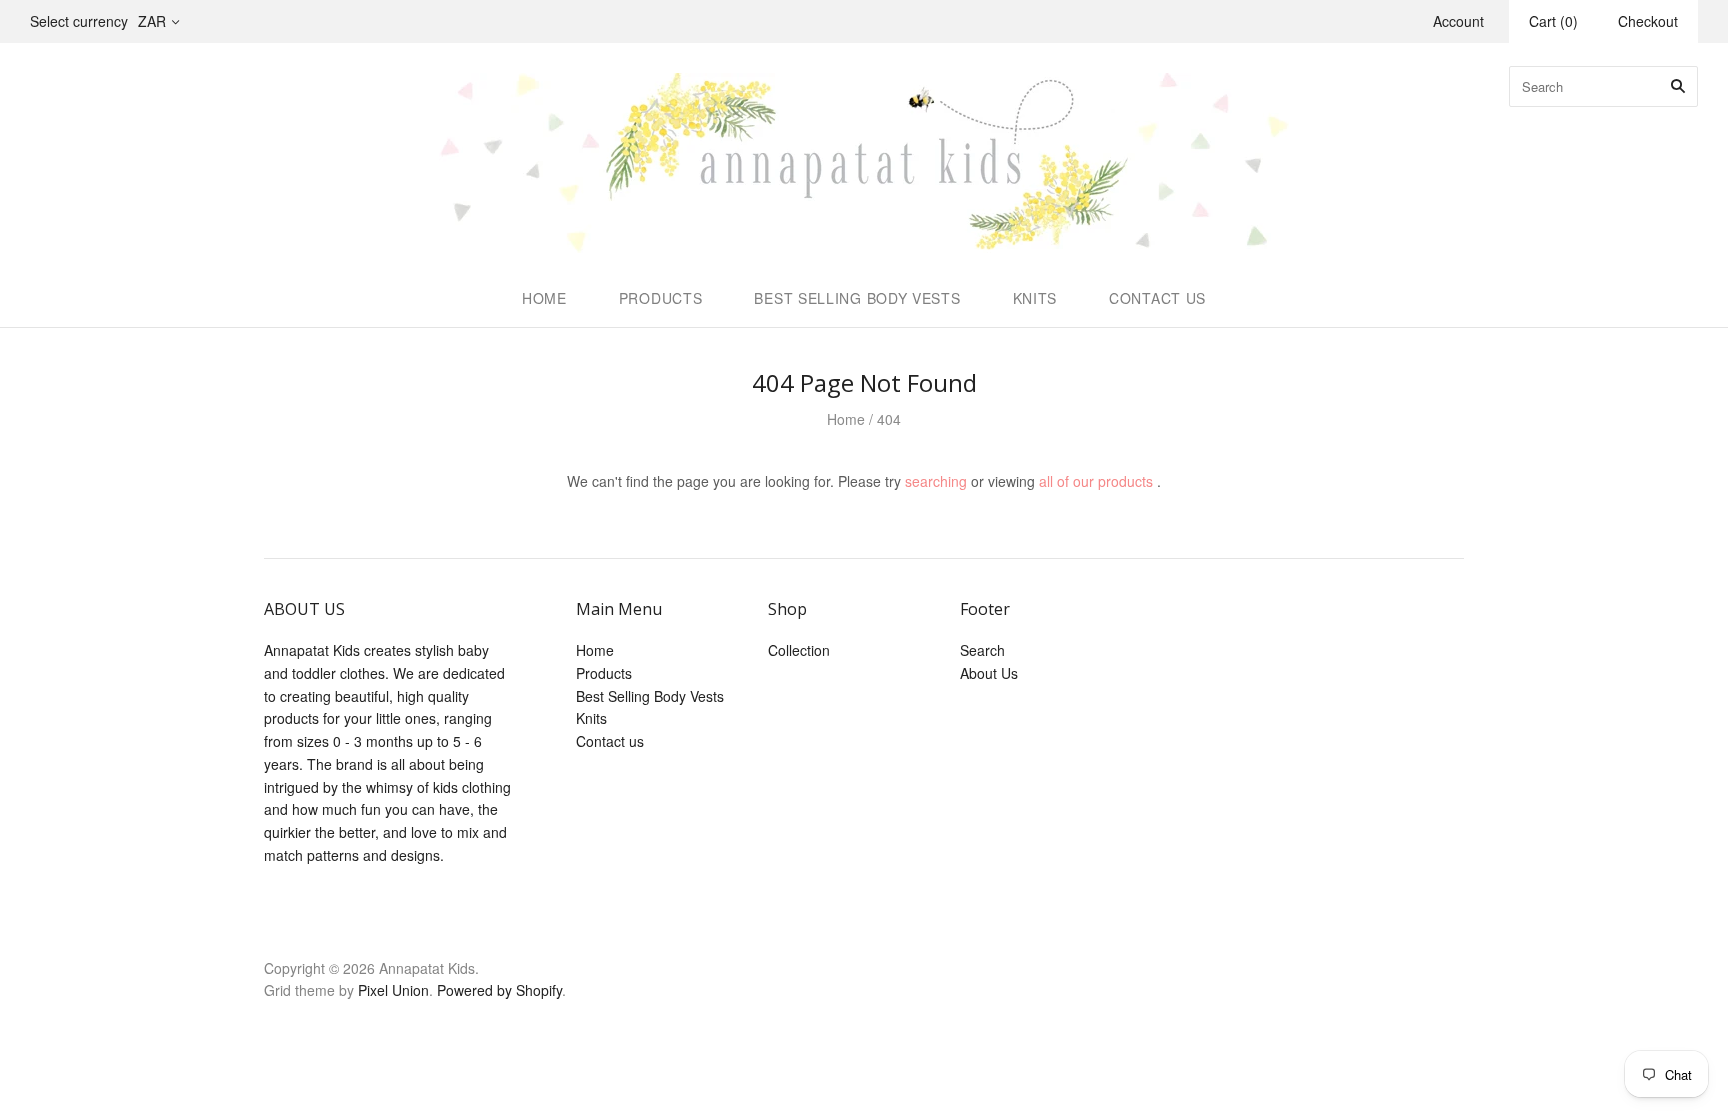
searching (936, 481)
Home (544, 298)
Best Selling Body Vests (857, 298)
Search (982, 650)
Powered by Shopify (499, 990)
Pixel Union (393, 990)
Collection (799, 650)
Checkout (1648, 21)
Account (1458, 21)
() (1553, 21)
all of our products (1096, 481)
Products (661, 298)
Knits (1035, 298)
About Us (989, 673)
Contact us (1157, 298)
